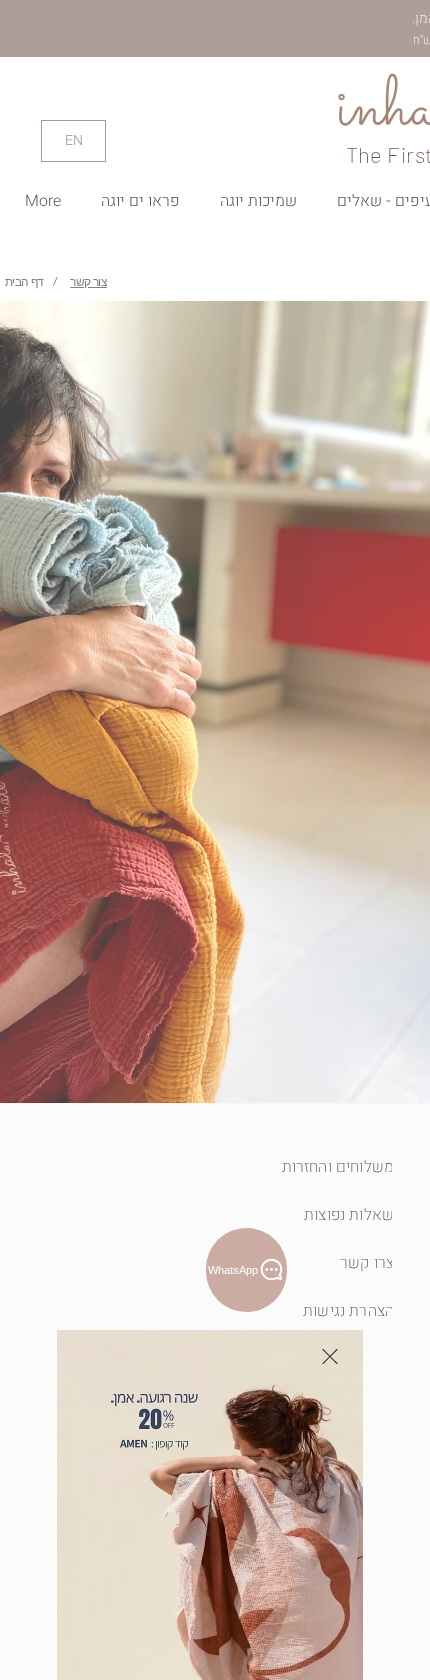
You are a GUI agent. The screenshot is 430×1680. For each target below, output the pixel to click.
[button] (330, 1356)
